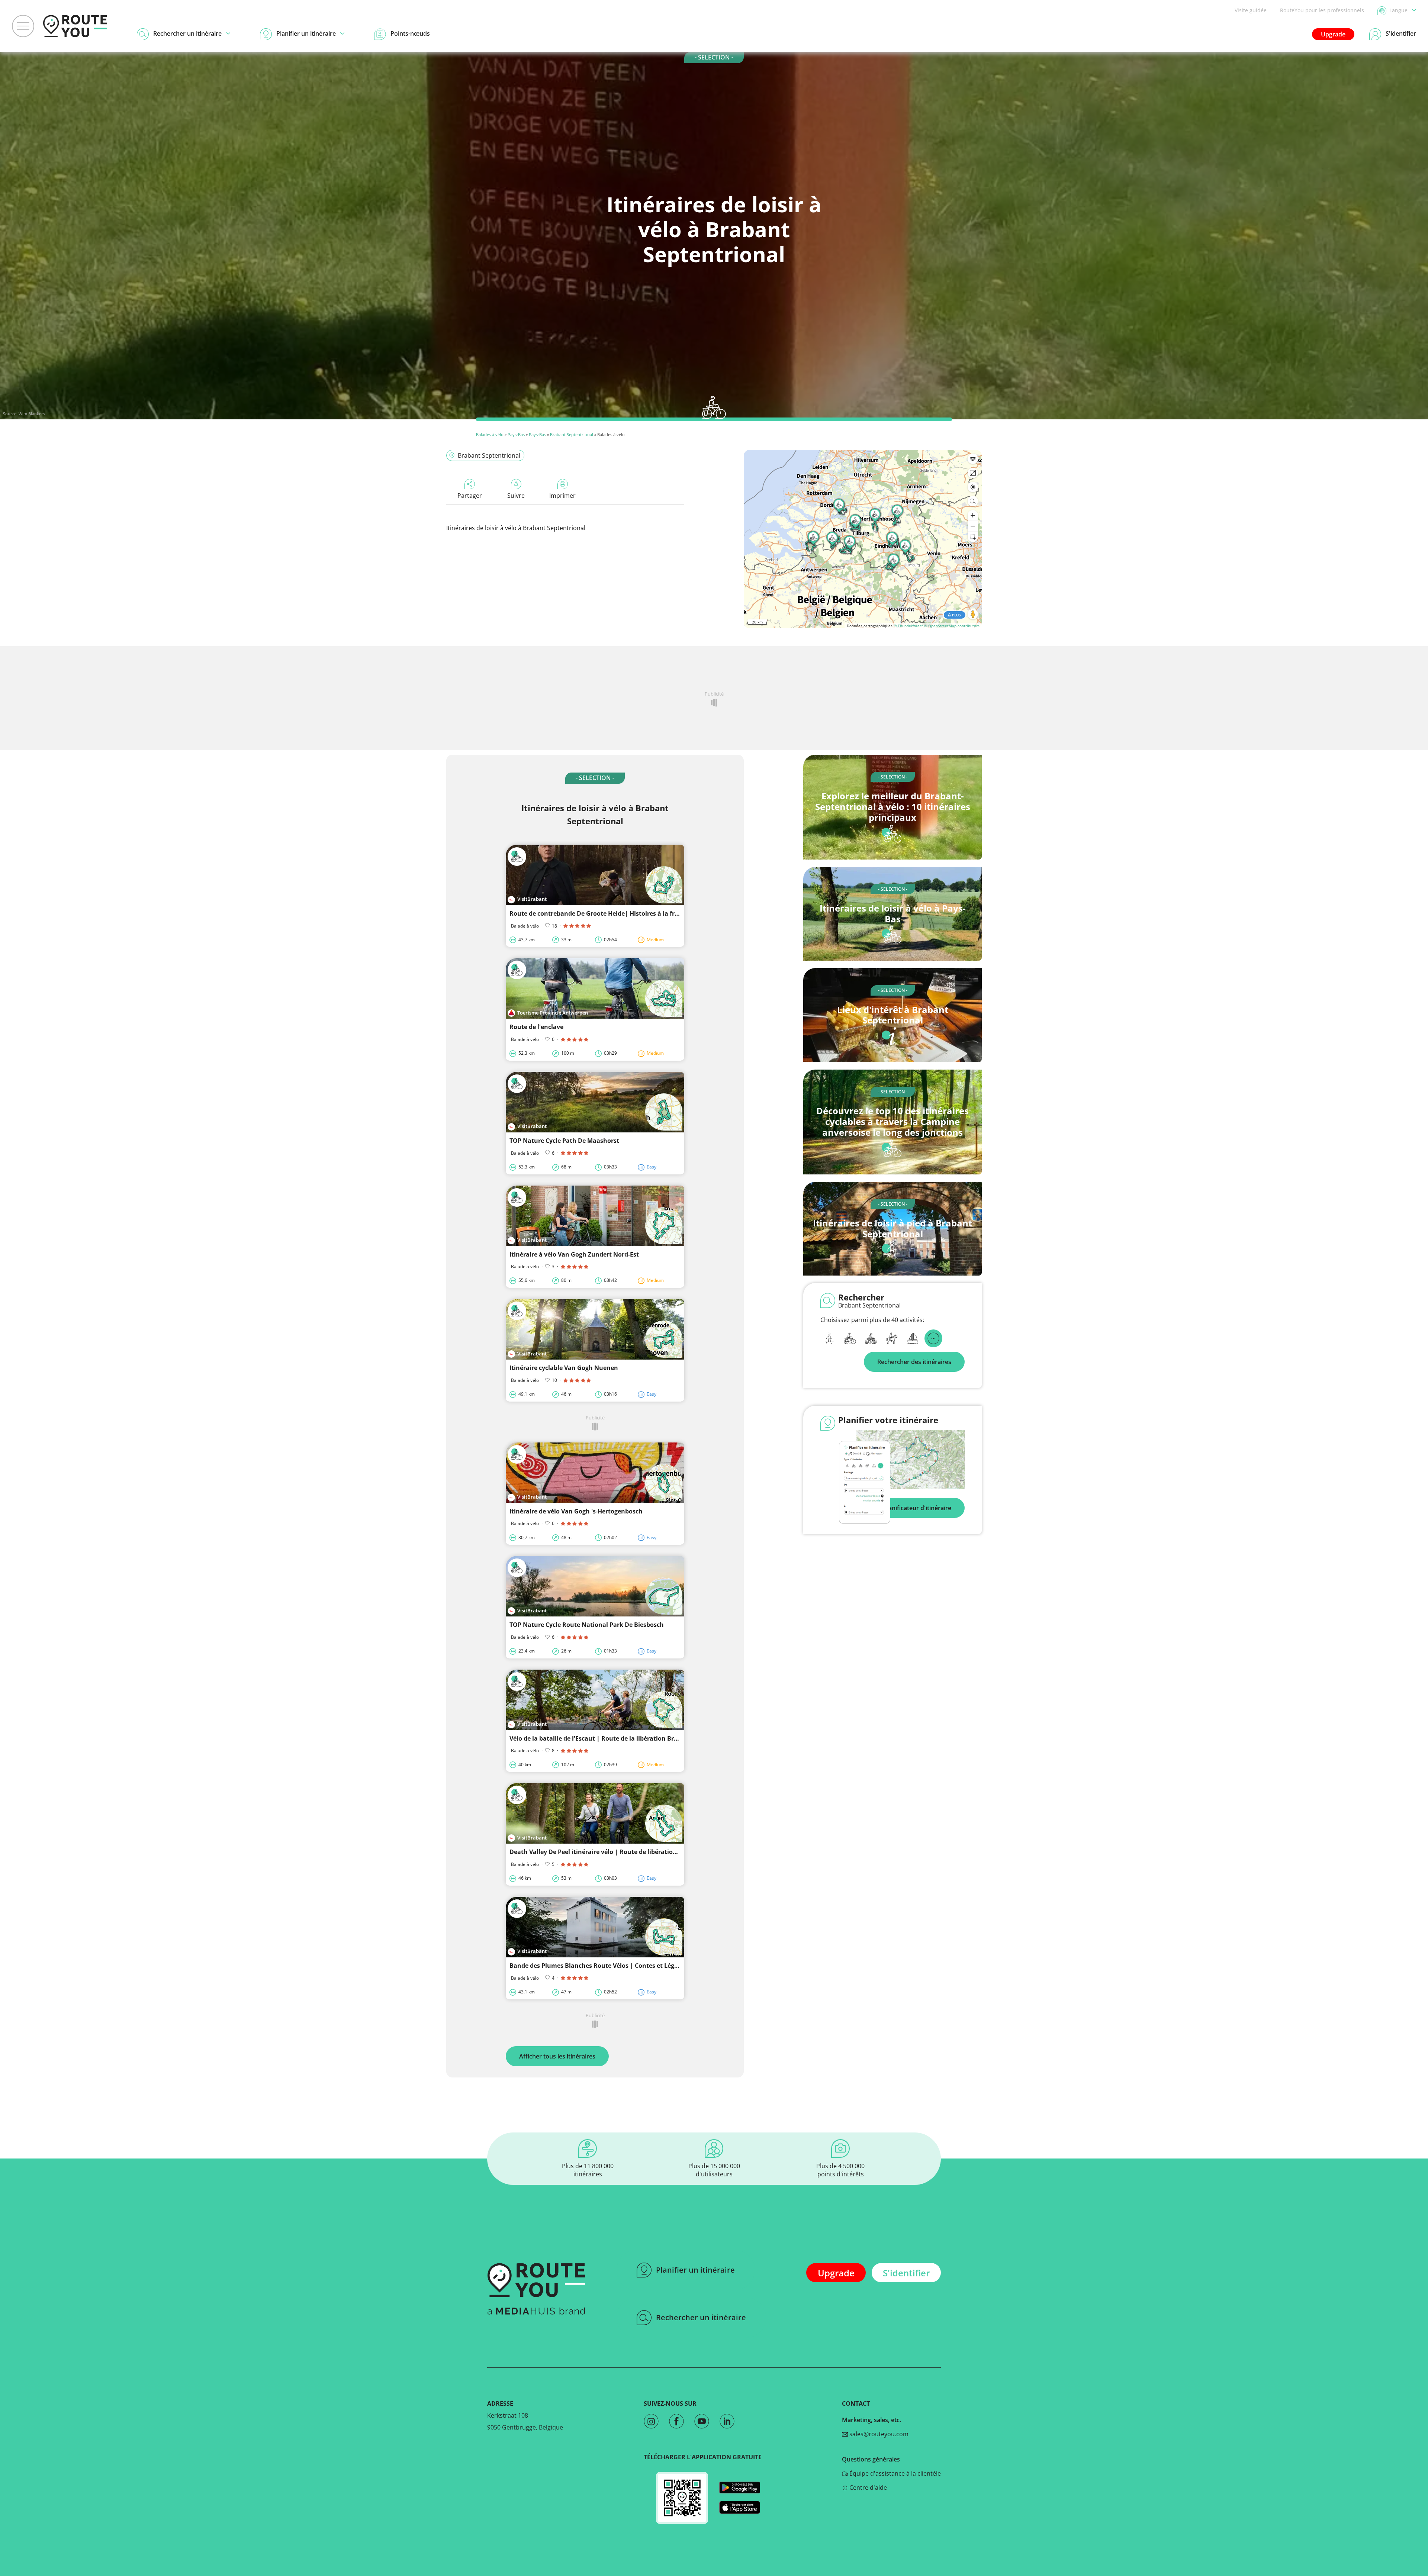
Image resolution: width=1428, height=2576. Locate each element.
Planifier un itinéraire (695, 2270)
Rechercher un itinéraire (701, 2317)
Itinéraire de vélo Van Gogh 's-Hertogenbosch (576, 1511)
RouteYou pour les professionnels (1322, 10)
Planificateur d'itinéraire (917, 1508)
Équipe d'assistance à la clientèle (894, 2473)
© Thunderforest (908, 626)
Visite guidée (1251, 10)
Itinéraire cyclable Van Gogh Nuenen (564, 1368)
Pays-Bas (516, 434)
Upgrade (1333, 34)
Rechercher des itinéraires (914, 1362)
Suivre (516, 496)
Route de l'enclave (536, 1027)
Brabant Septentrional (572, 434)
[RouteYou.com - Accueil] (75, 26)
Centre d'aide (867, 2488)
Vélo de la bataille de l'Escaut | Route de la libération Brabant (601, 1738)
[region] (863, 539)
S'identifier (906, 2273)
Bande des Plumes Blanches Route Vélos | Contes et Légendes (601, 1966)
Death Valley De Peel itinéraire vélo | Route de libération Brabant (606, 1852)
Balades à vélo (490, 434)
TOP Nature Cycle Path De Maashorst (564, 1141)
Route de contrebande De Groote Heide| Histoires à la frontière (603, 913)
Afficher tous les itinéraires (557, 2056)
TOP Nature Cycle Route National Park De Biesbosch (587, 1625)
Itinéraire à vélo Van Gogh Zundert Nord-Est (574, 1254)
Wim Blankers (32, 414)
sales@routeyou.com (878, 2434)
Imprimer (562, 496)
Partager (470, 496)
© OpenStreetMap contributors (952, 626)
